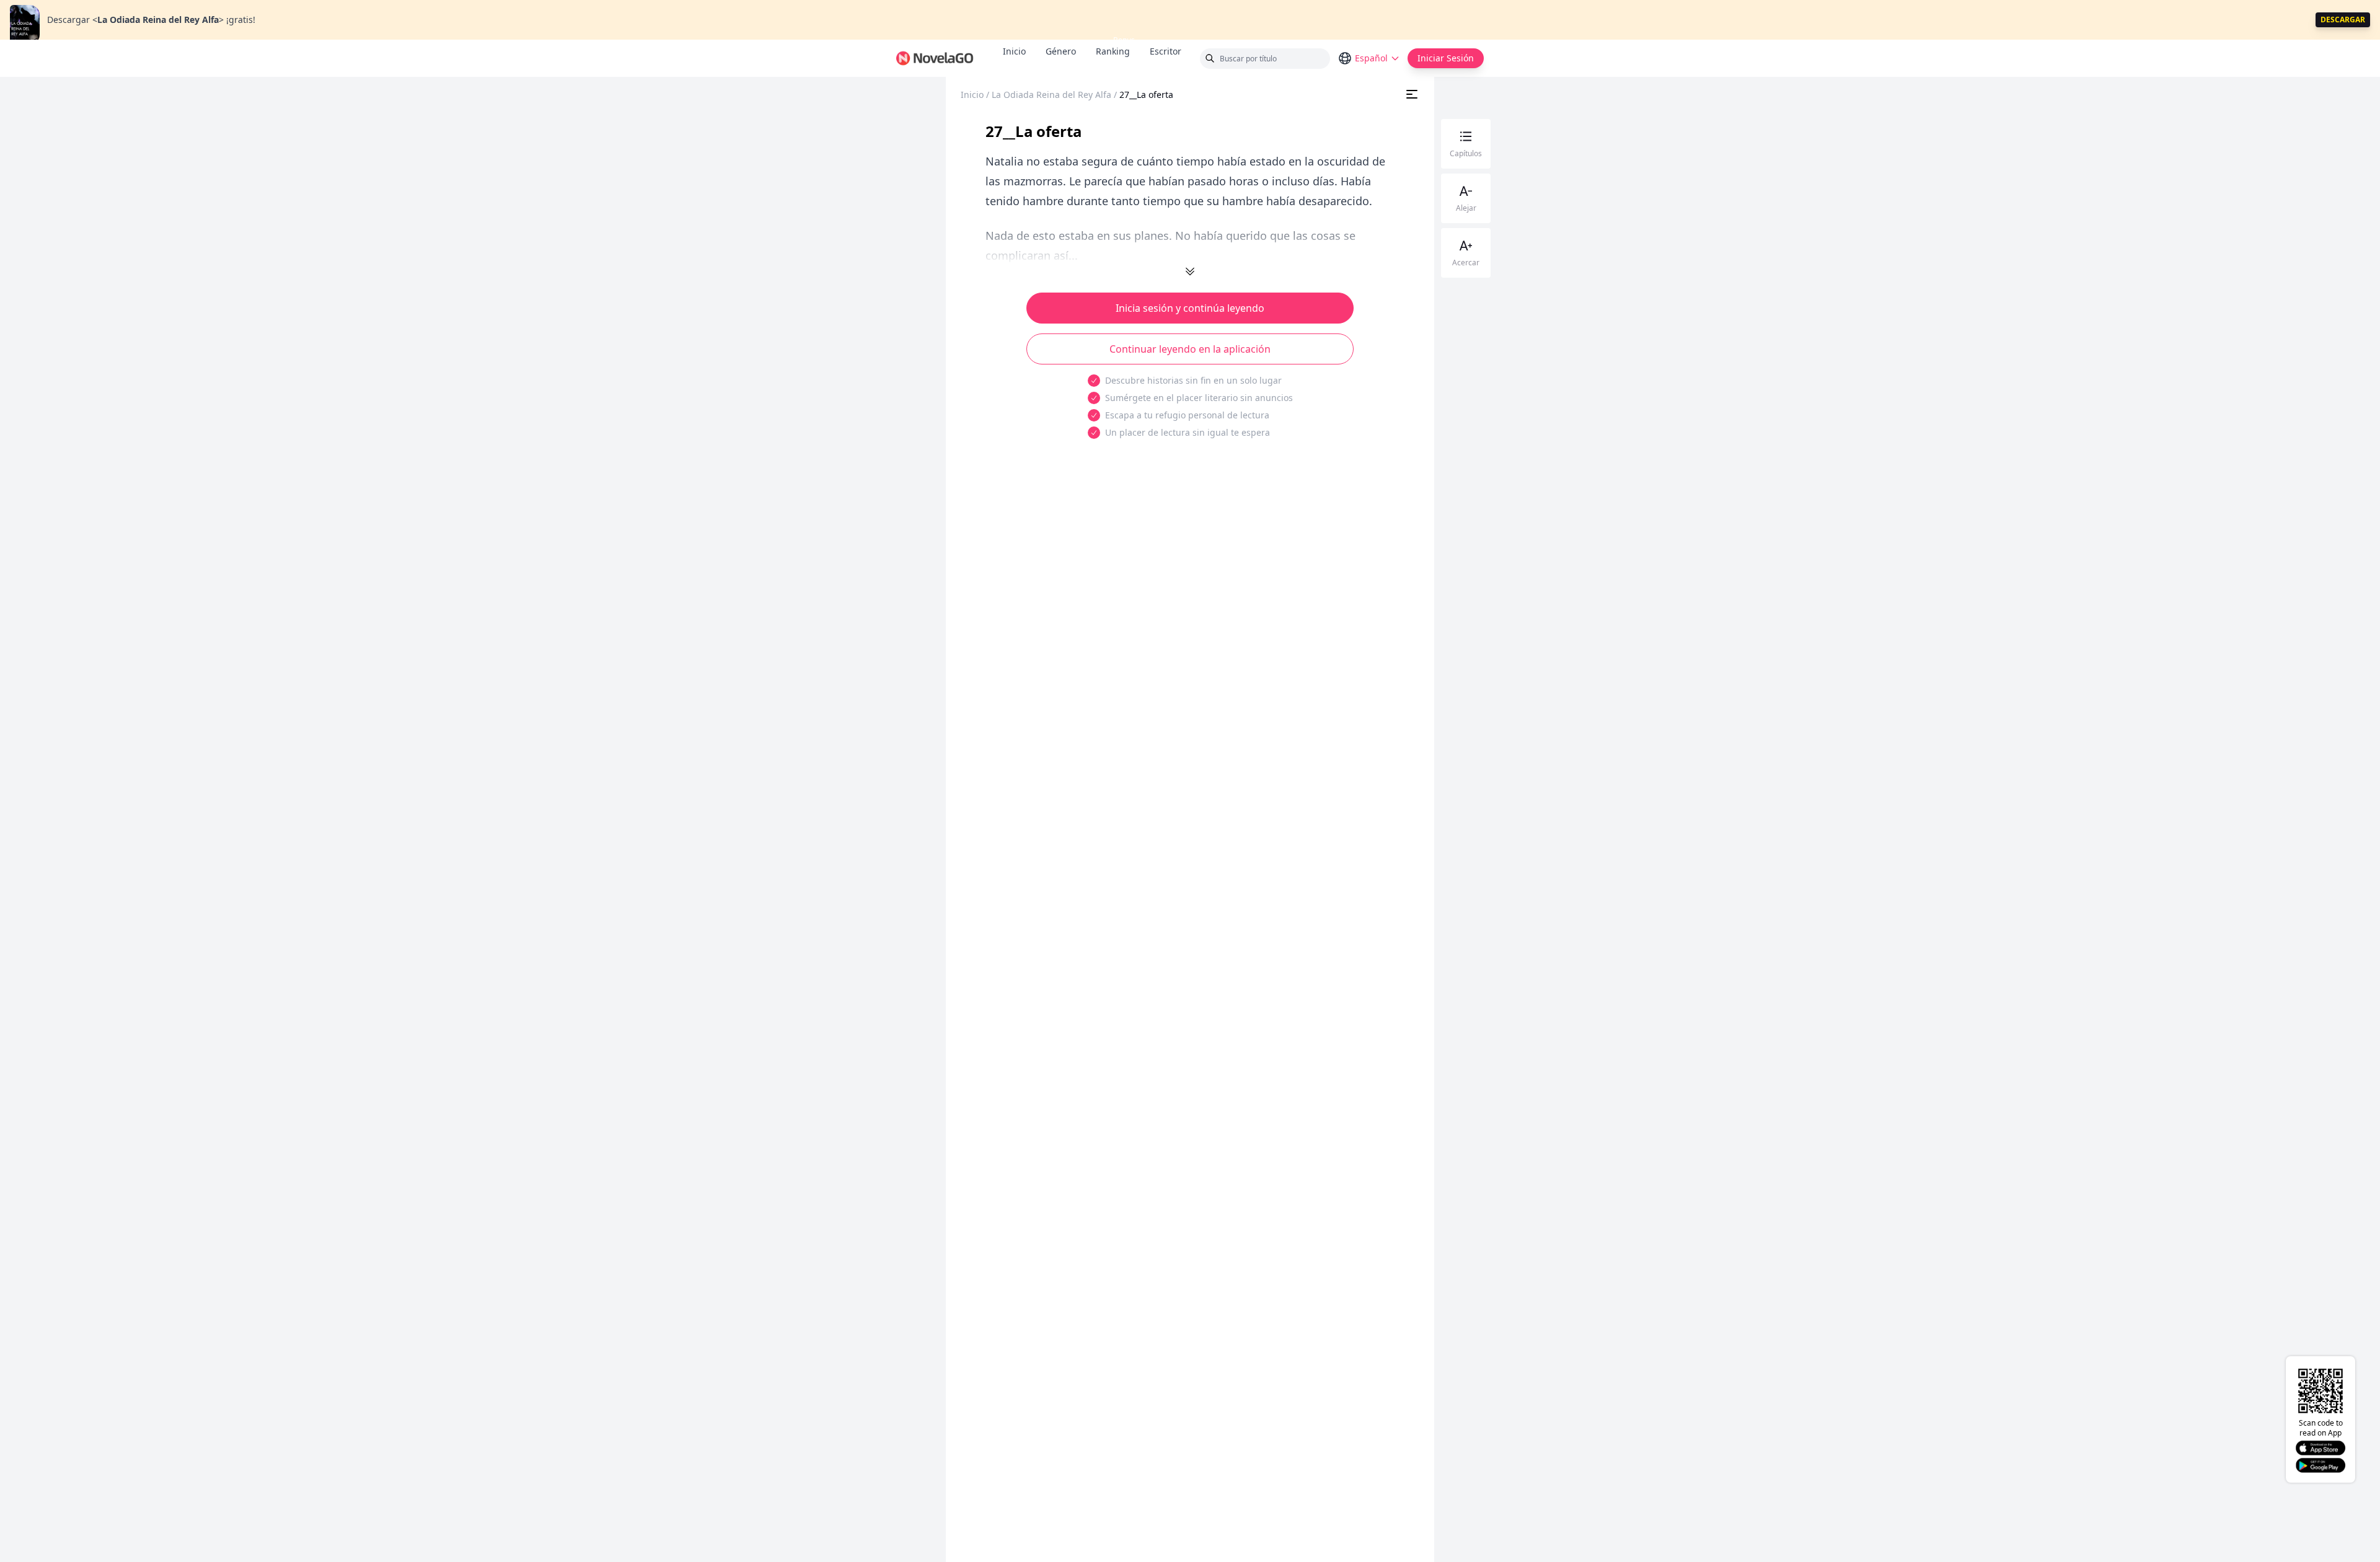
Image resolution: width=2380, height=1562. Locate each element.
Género (1061, 51)
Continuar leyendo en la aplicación (1190, 349)
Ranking (1113, 51)
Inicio (1014, 51)
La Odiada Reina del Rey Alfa (1051, 95)
